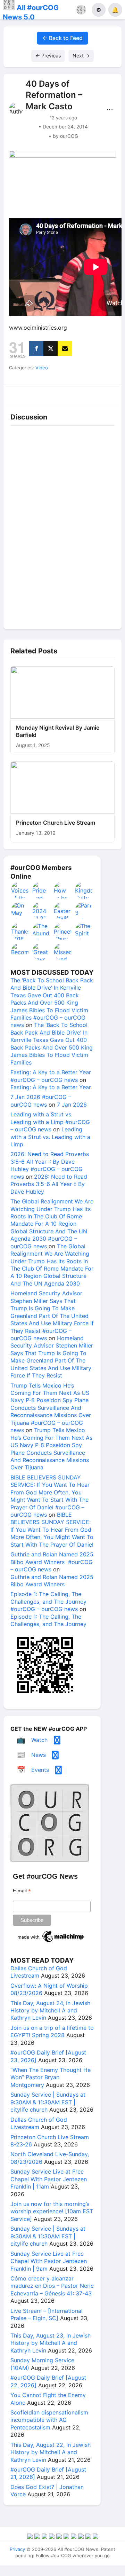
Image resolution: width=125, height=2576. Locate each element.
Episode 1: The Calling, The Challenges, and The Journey (48, 1620)
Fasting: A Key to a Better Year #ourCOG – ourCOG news (51, 1076)
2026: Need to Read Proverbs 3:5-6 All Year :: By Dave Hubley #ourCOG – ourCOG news (50, 1165)
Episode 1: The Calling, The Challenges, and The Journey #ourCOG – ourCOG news (48, 1601)
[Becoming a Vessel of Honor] (20, 952)
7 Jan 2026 (72, 1105)
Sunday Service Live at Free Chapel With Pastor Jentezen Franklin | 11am (49, 2179)
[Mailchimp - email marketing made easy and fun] (51, 1942)
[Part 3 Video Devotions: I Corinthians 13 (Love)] (84, 911)
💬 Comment (48, 393)
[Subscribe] (65, 349)
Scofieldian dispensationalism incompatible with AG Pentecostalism (49, 2420)
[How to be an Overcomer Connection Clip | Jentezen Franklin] (63, 890)
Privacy (17, 2549)
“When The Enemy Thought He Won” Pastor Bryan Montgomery (51, 2077)
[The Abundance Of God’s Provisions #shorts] (41, 931)
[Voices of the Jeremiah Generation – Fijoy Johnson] (20, 890)
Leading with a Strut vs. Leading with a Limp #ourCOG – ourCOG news (50, 1122)
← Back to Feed (62, 38)
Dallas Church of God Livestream (39, 1972)
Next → (81, 56)
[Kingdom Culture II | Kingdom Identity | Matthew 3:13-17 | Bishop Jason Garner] (84, 890)
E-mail (22, 1891)
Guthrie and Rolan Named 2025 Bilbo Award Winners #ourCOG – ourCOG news (52, 1562)
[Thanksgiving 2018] (20, 931)
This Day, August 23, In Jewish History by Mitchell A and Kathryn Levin (51, 2343)
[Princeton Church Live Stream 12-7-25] (63, 931)
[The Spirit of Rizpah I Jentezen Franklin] (84, 931)
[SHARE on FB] (36, 349)
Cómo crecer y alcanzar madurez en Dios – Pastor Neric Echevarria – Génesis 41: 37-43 (52, 2286)
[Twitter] (51, 349)
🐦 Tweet (107, 393)
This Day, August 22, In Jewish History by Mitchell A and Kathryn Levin (51, 2452)
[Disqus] (62, 526)
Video (42, 368)
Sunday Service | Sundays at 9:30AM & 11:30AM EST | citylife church (48, 2102)
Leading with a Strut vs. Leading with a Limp (50, 1137)
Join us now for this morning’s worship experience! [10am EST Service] (52, 2211)
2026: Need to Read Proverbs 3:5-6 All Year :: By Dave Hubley (49, 1184)
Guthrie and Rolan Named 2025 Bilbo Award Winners (52, 1581)
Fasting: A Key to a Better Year (51, 1087)
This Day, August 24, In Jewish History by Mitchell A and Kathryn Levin (50, 2010)
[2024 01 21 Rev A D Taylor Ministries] (41, 911)
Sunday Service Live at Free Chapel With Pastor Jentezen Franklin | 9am (49, 2261)
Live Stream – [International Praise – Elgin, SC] (47, 2314)
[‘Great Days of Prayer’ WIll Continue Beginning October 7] (41, 952)
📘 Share (77, 393)
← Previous (48, 56)
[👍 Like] (18, 393)
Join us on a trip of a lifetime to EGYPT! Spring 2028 (52, 2031)
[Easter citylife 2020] (63, 911)
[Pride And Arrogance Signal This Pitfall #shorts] (41, 890)
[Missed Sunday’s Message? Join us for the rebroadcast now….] (63, 952)
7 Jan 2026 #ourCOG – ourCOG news (41, 1101)
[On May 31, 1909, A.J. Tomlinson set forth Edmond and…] (20, 911)
